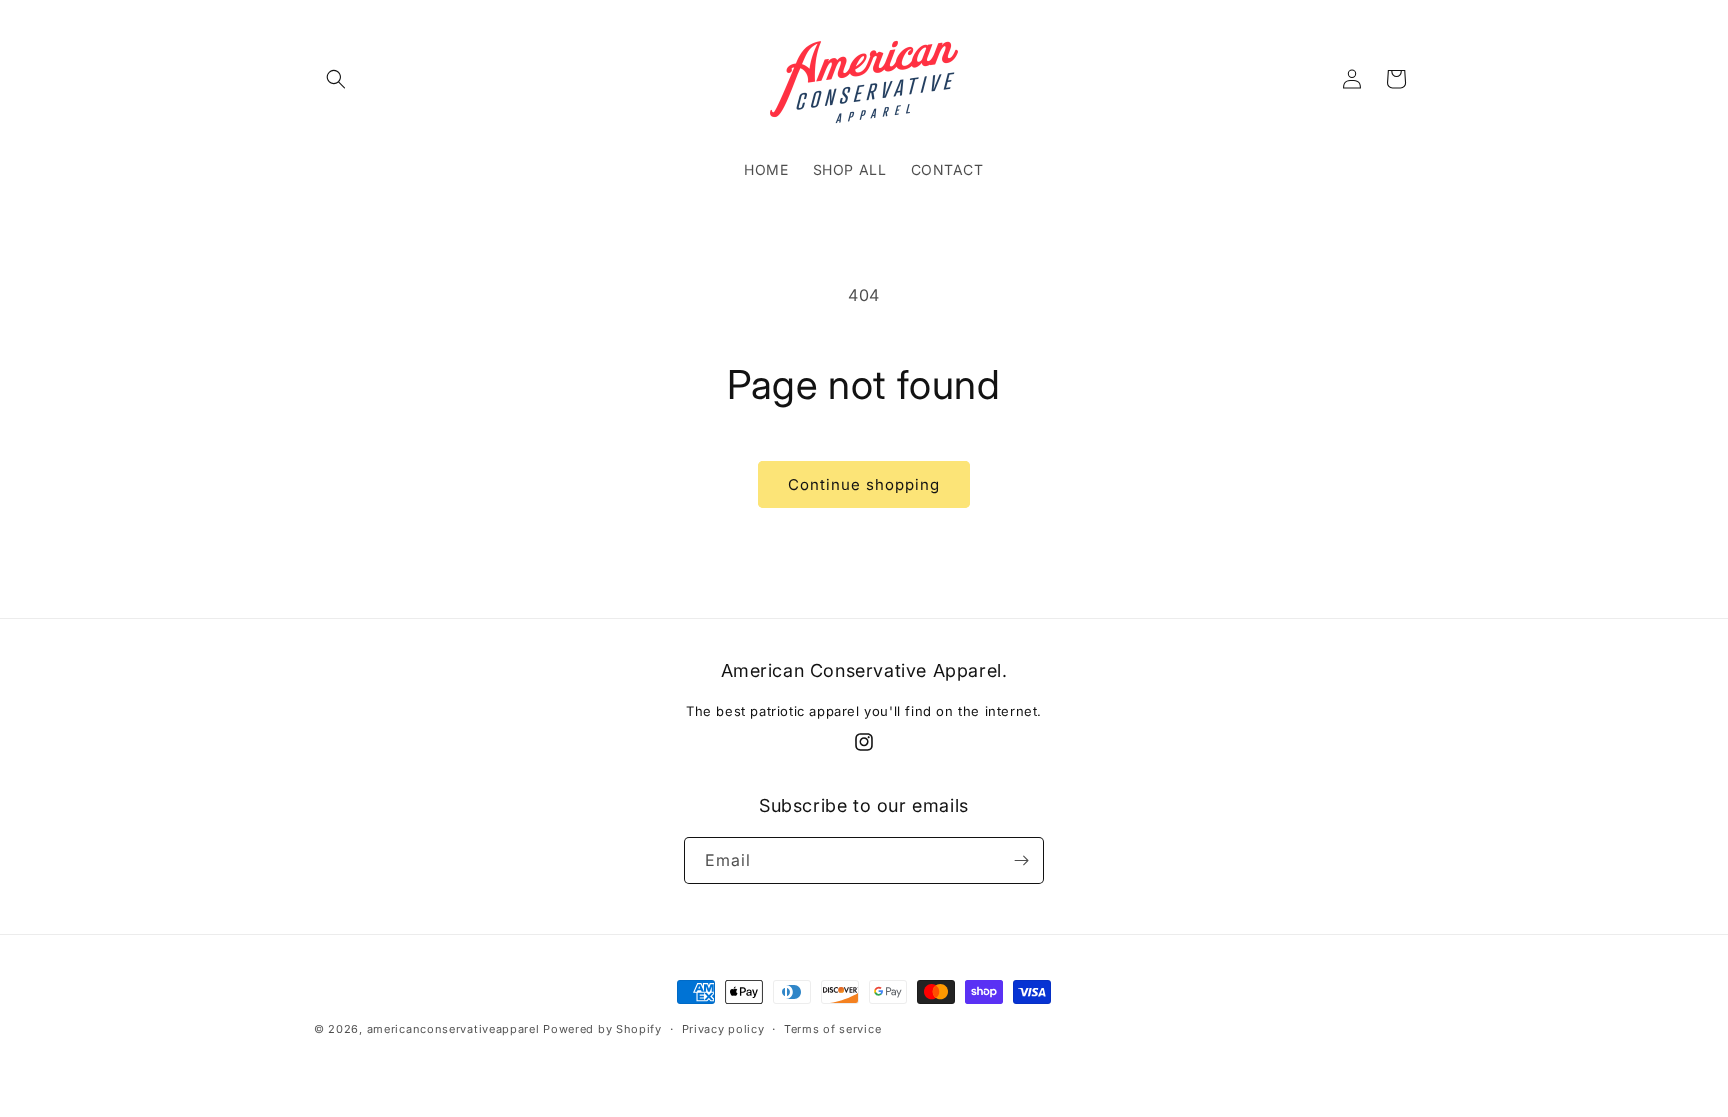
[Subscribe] (1021, 860)
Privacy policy (723, 1029)
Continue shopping (864, 484)
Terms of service (832, 1029)
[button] (336, 79)
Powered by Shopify (602, 1029)
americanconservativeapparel (453, 1029)
